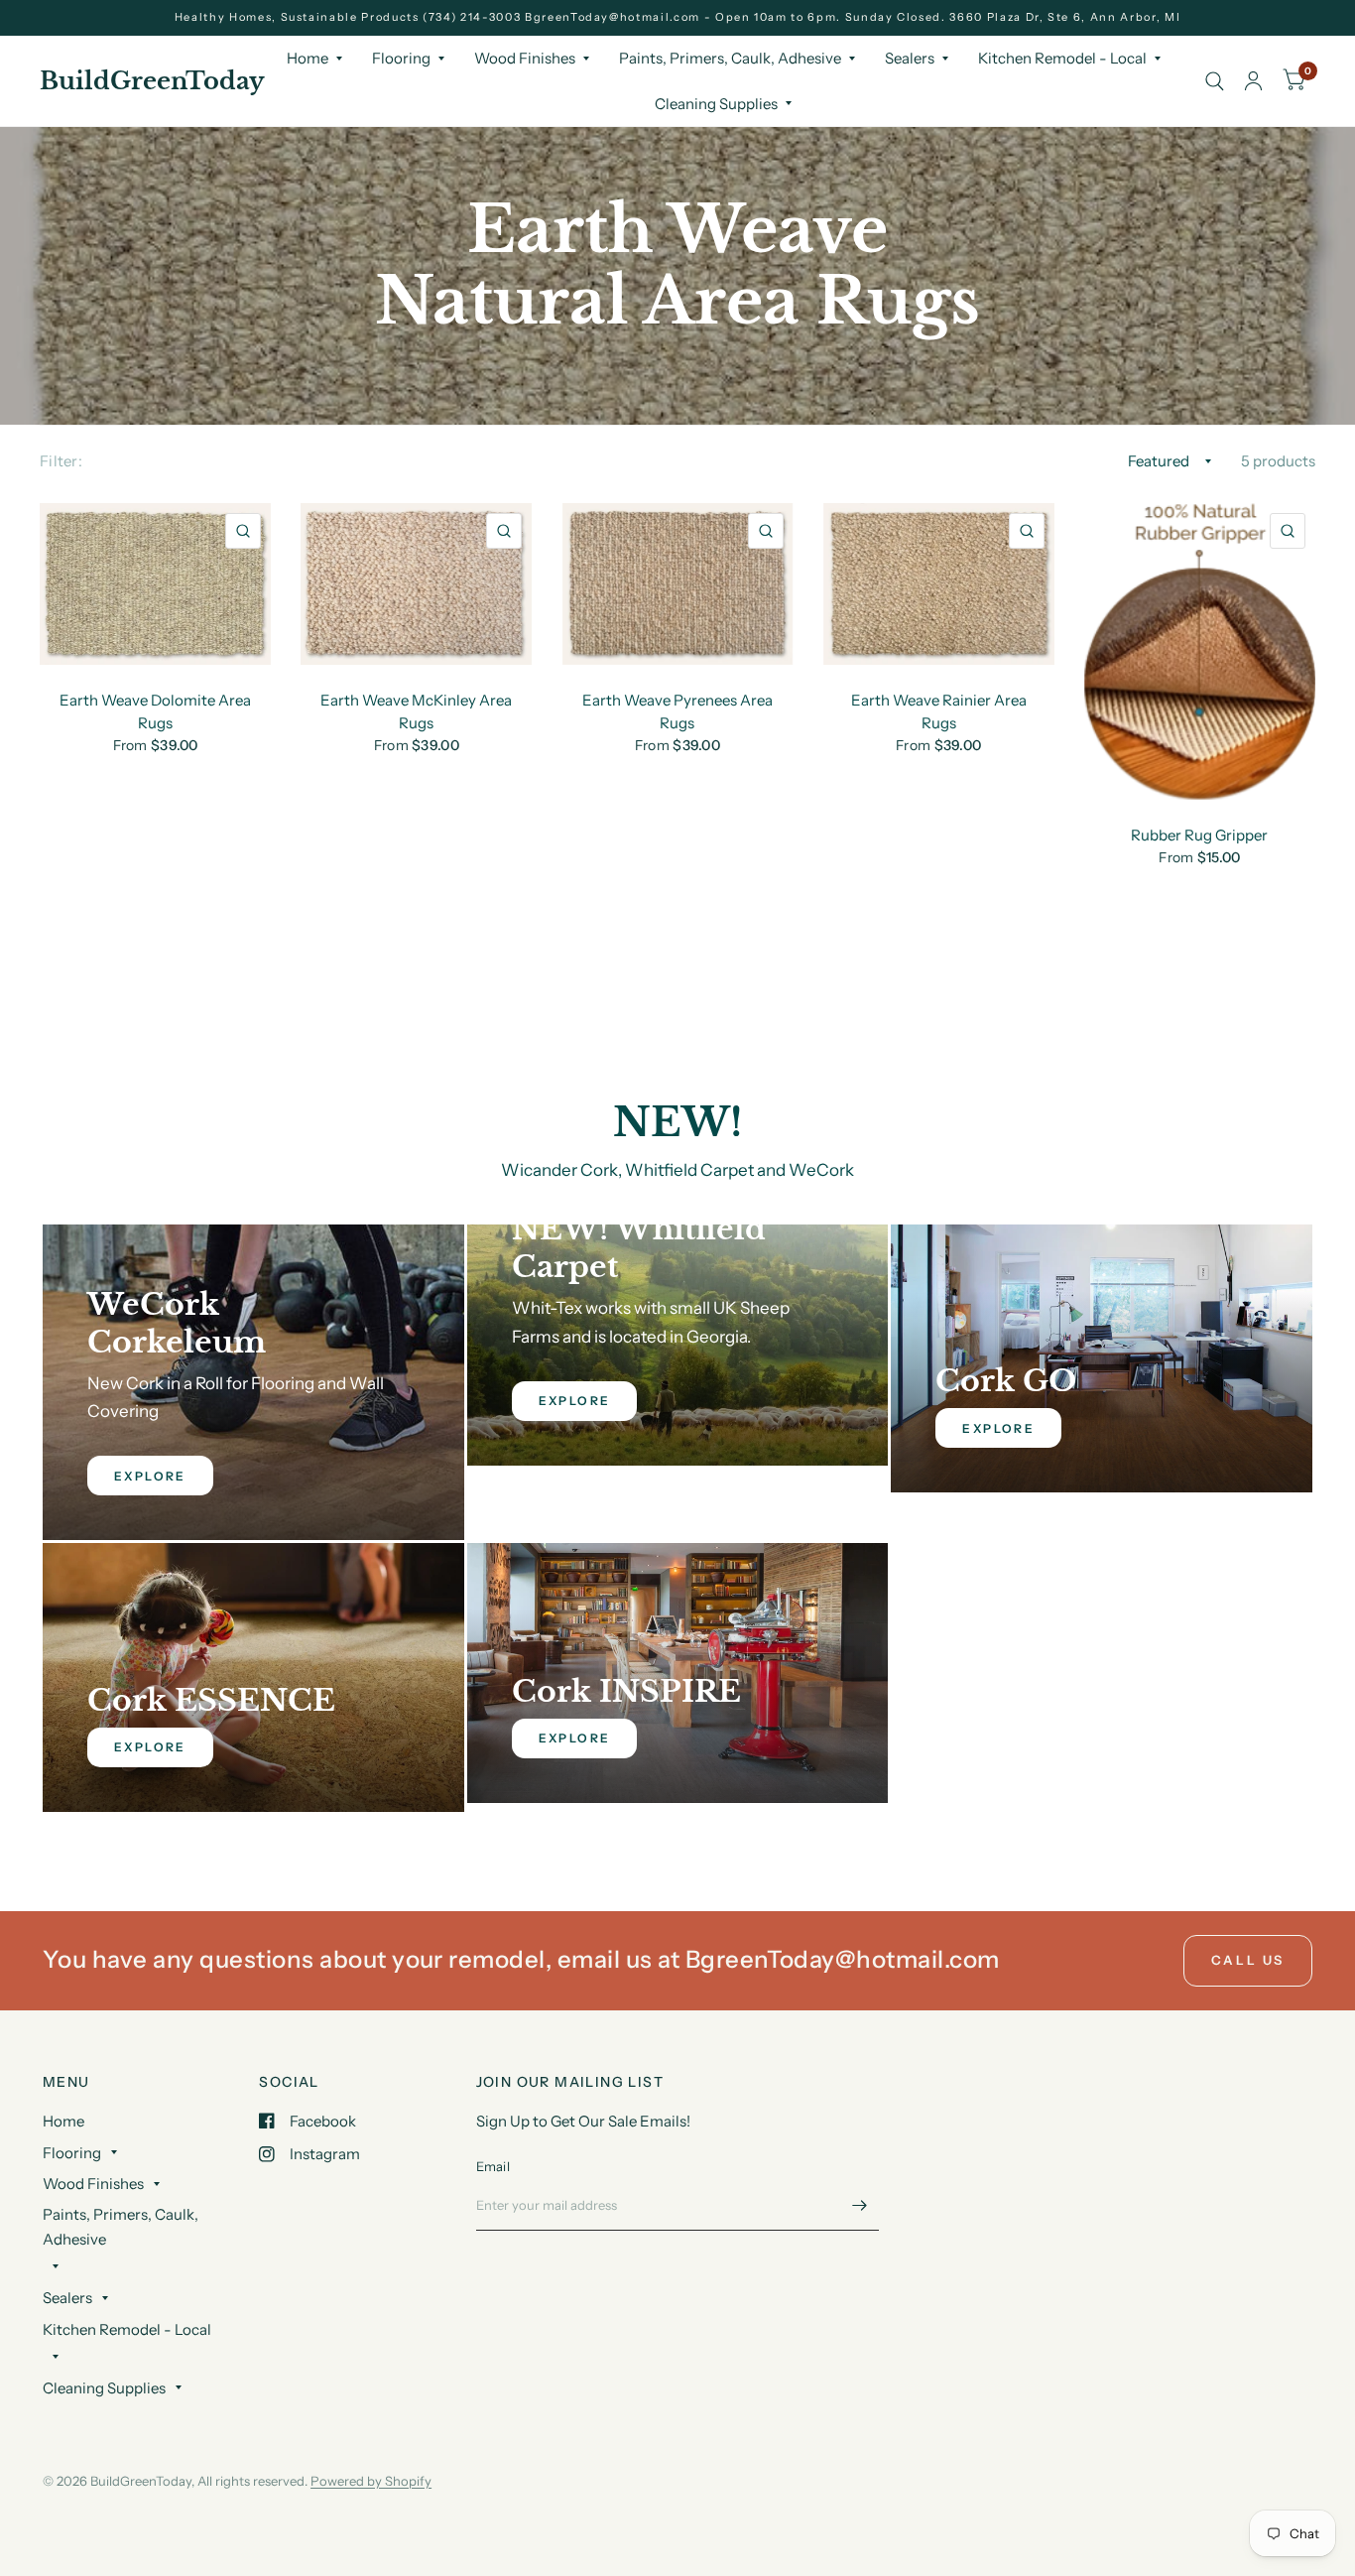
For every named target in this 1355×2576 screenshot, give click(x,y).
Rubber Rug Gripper (1199, 835)
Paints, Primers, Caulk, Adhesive (730, 58)
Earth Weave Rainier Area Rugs (939, 711)
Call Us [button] (1248, 1960)
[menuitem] (314, 59)
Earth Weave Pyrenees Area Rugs (677, 711)
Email (493, 2166)
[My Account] (1253, 81)
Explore (998, 1428)
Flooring (401, 58)
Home (308, 58)
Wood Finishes (525, 58)
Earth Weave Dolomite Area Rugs (155, 711)
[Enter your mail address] (859, 2205)
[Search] (1215, 81)
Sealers (910, 58)
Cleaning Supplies (716, 104)
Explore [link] (150, 1476)
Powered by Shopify (371, 2481)
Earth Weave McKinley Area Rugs (416, 711)
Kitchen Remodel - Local (1062, 58)
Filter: (61, 461)
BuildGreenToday (152, 81)
